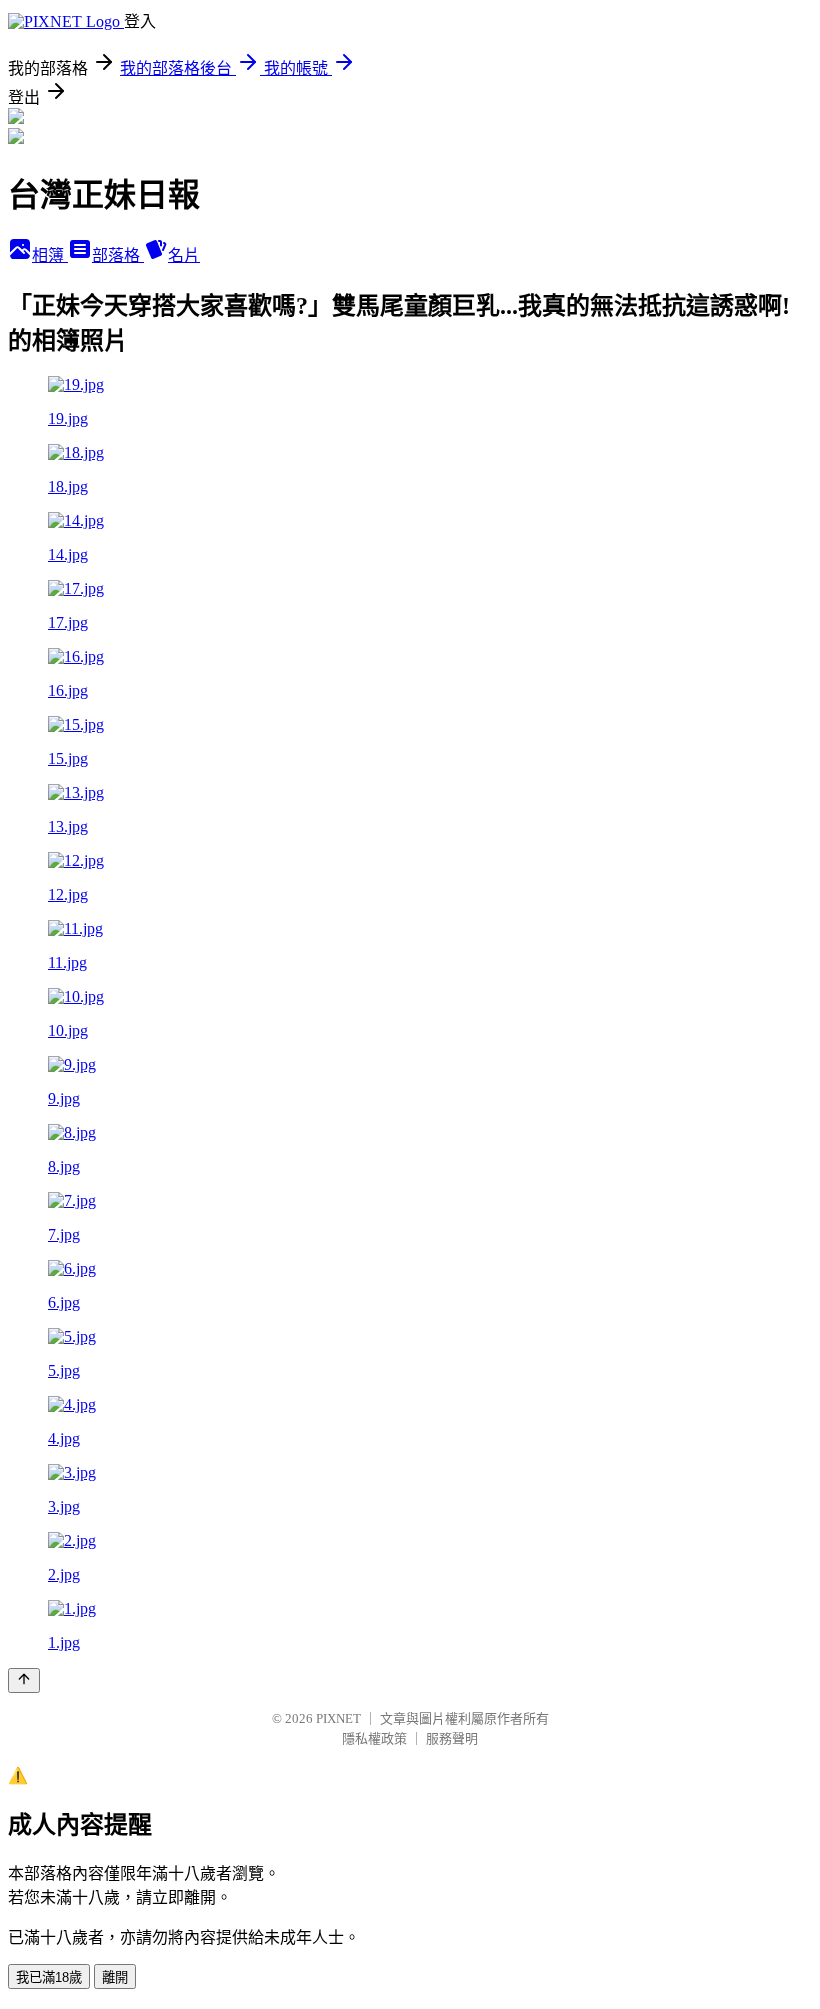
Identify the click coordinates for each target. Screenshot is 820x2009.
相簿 (50, 255)
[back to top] (24, 1680)
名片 (184, 255)
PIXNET (338, 1718)
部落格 (118, 255)
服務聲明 (452, 1738)
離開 (115, 1977)
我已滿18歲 (49, 1977)
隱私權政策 (374, 1738)
